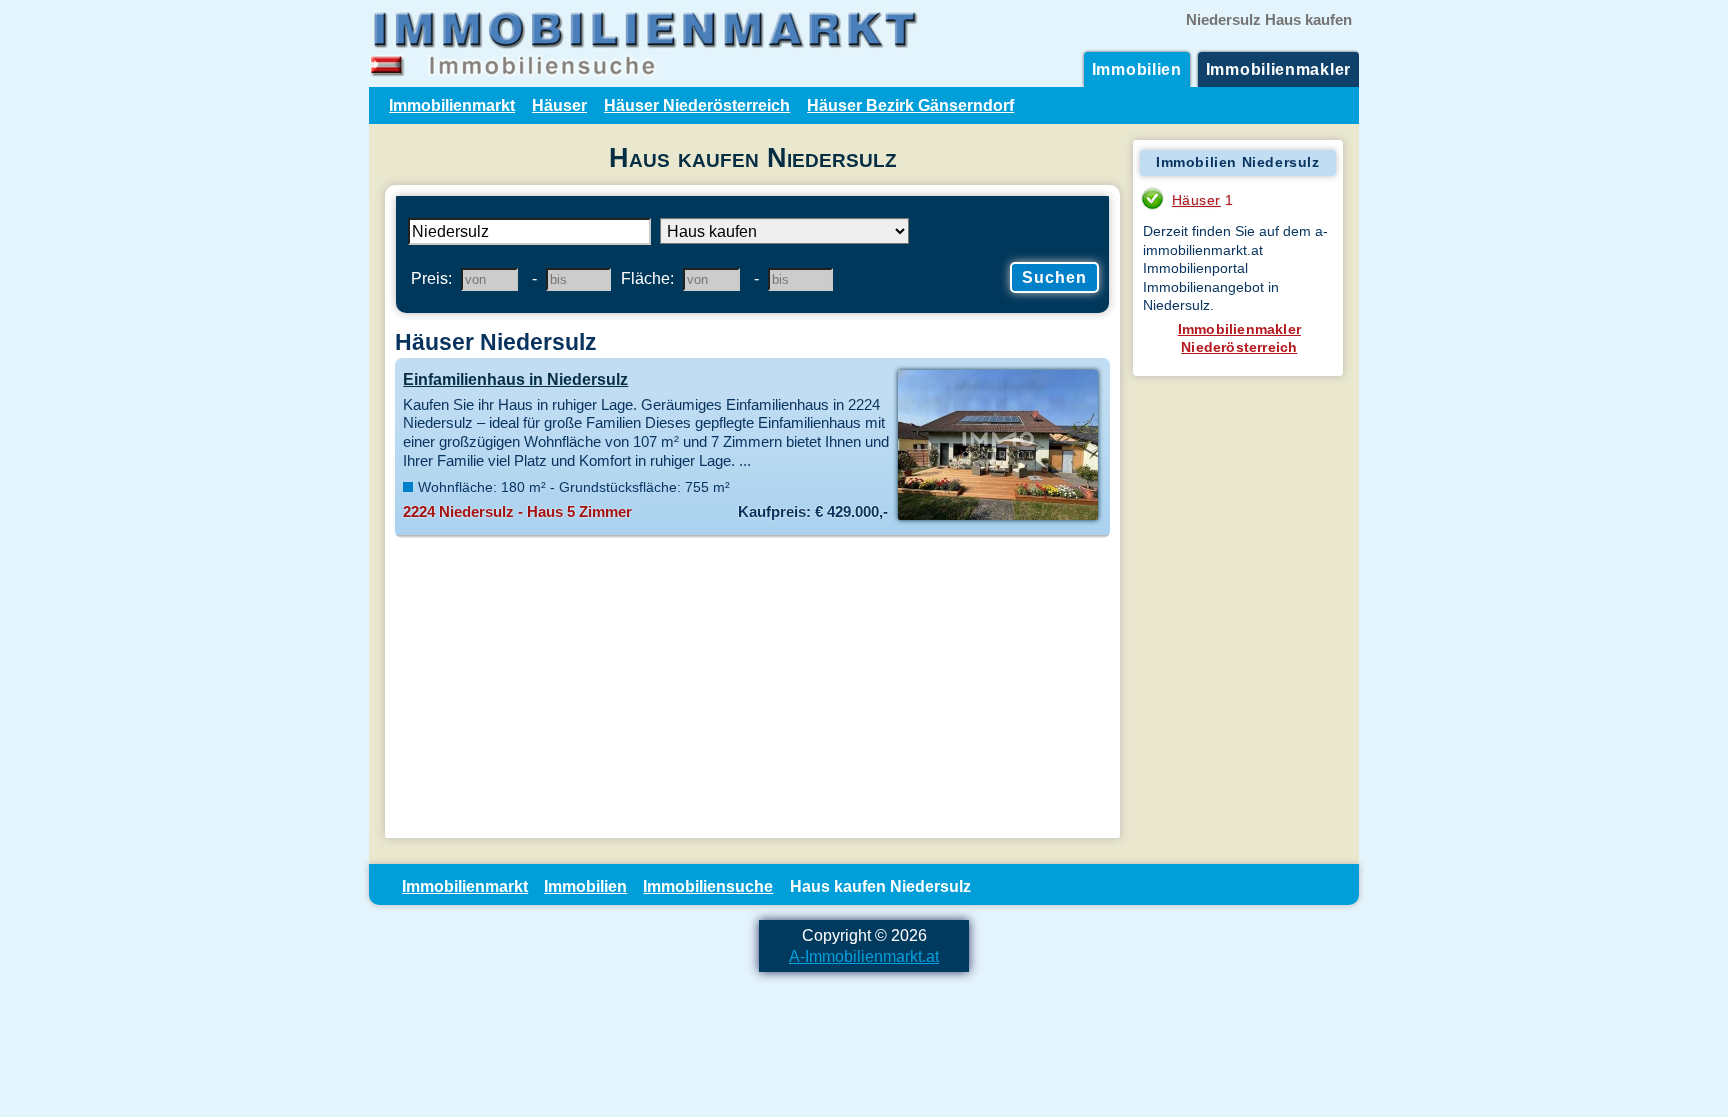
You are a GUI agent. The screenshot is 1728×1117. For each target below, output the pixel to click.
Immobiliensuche (708, 886)
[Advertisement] (752, 688)
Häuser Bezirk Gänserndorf (910, 105)
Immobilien (1137, 69)
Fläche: (647, 278)
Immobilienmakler (1278, 69)
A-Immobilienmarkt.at (864, 956)
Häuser (559, 105)
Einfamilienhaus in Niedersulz (515, 379)
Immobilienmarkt (452, 105)
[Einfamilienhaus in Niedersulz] (997, 518)
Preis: (431, 278)
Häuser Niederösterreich (697, 105)
